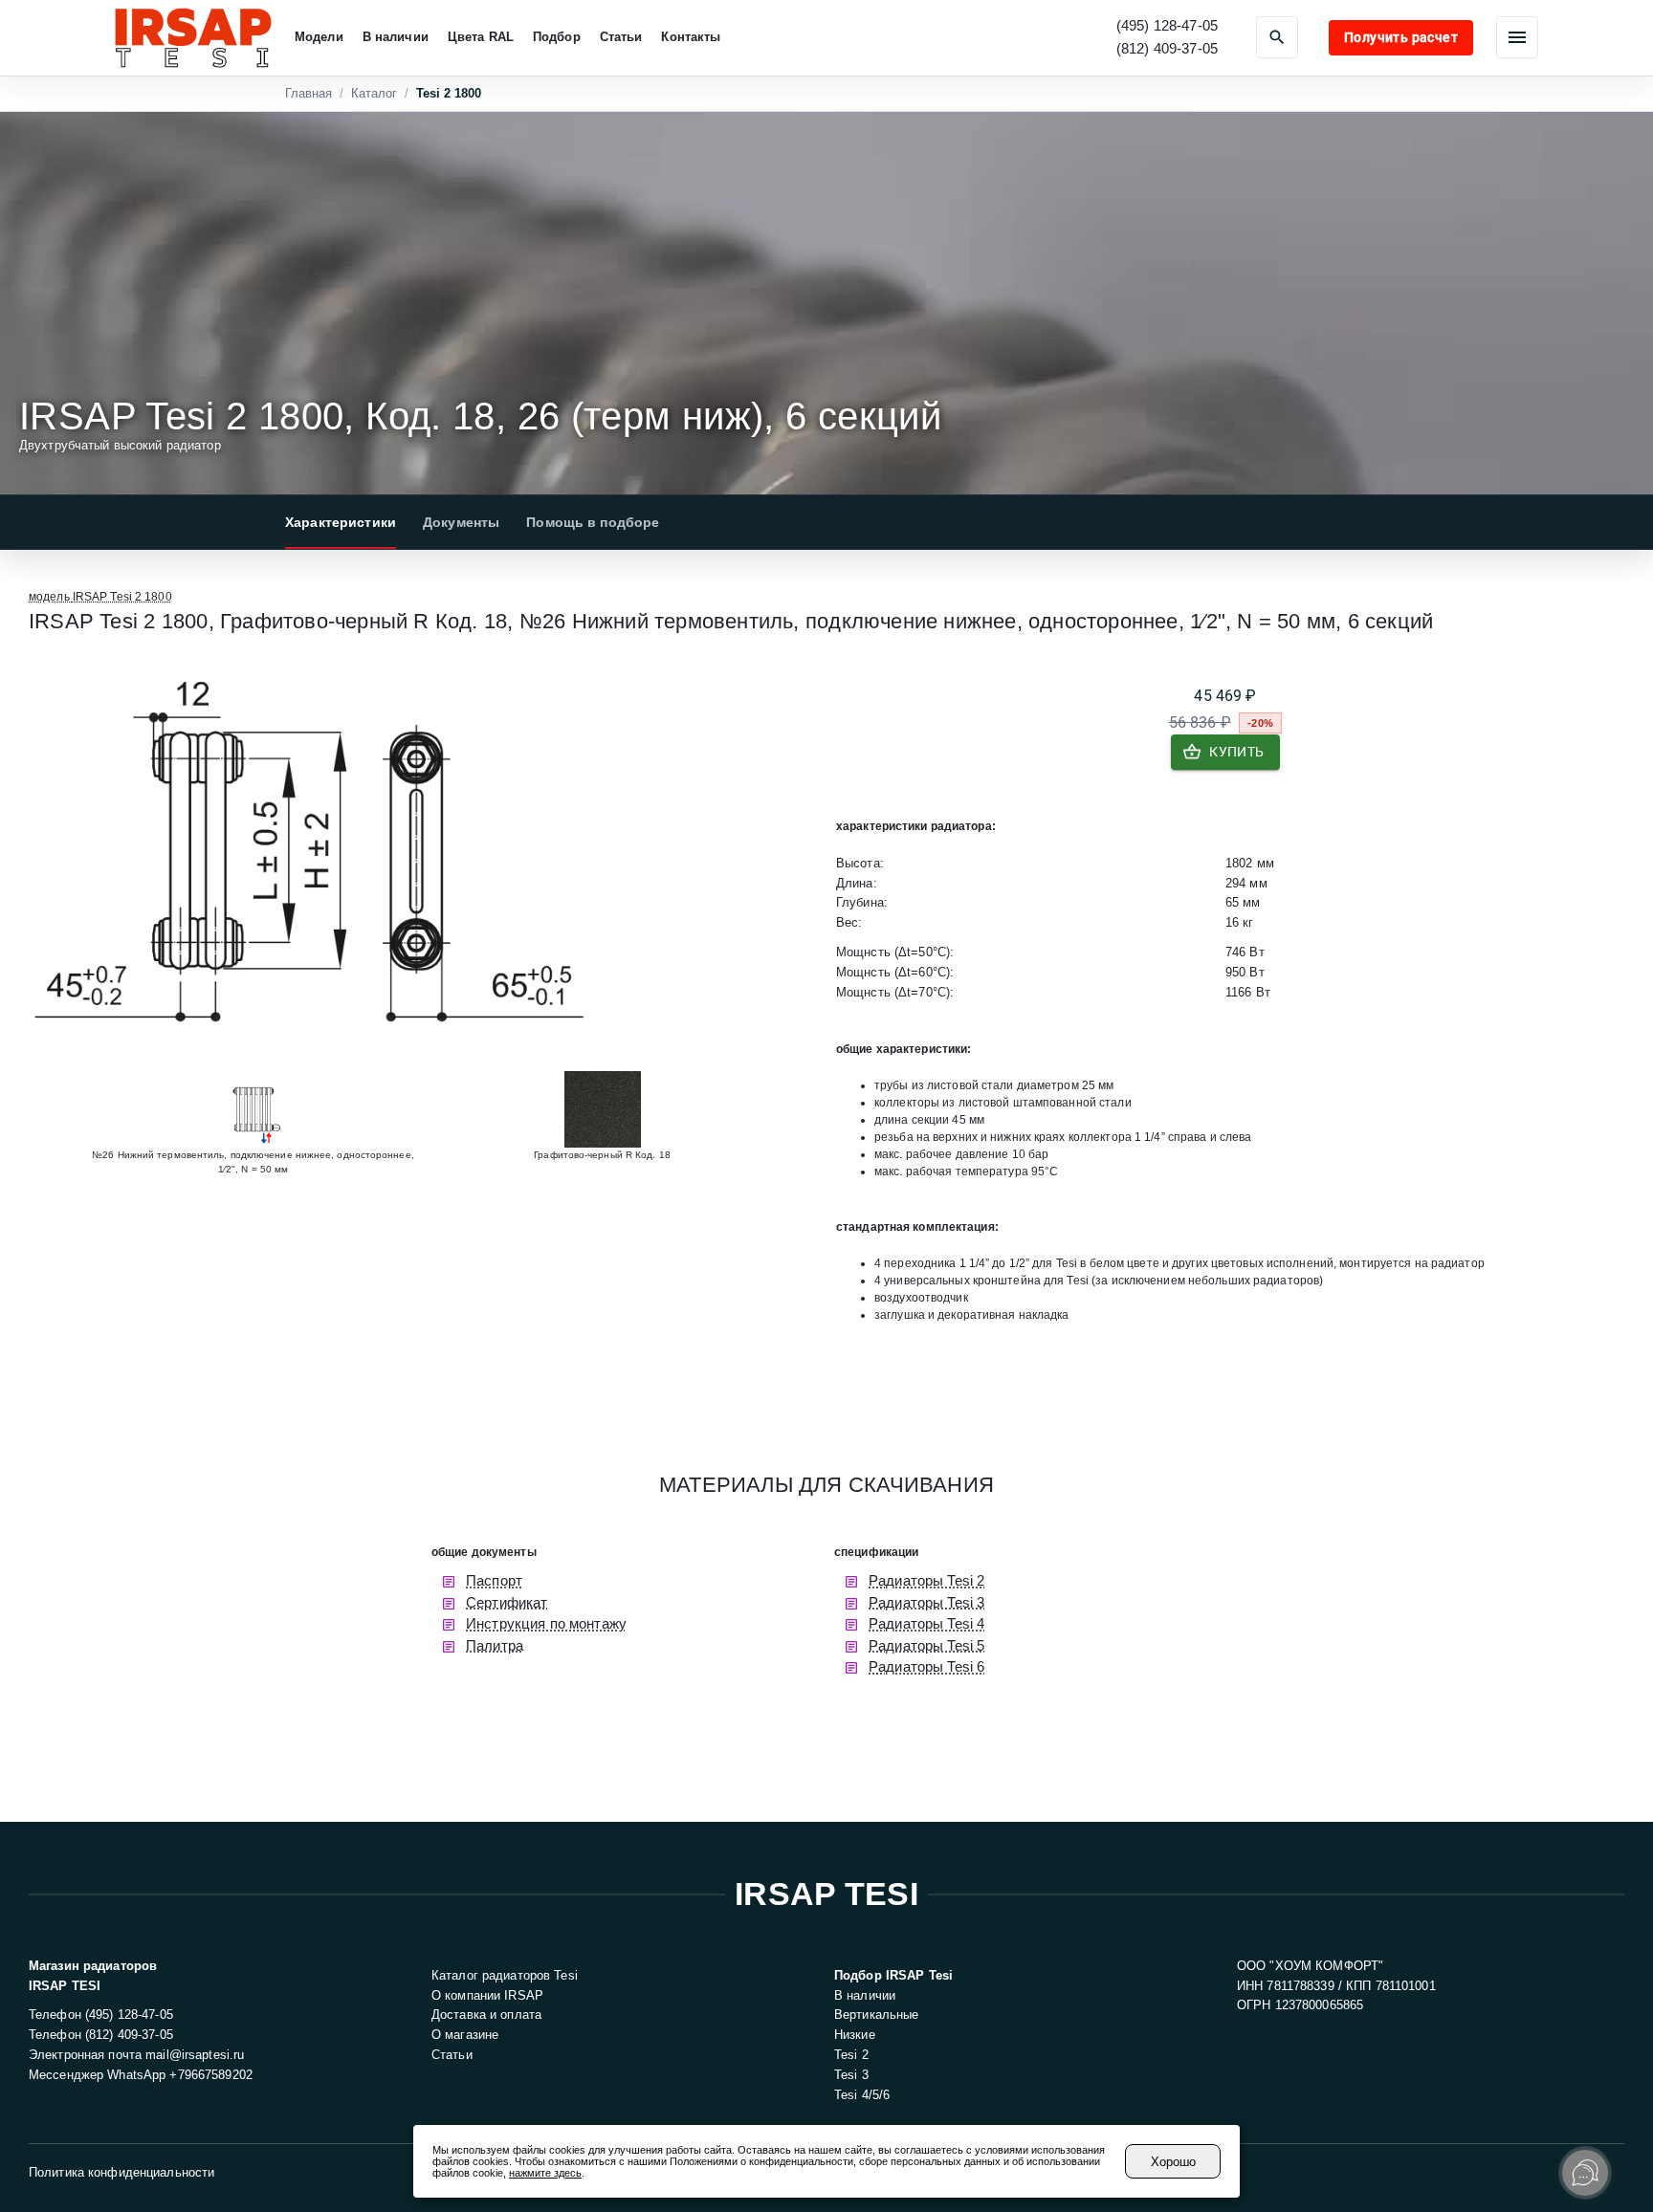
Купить (1236, 752)
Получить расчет (1401, 37)
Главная (309, 93)
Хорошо (1173, 2162)
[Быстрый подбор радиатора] (1277, 37)
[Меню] (1517, 37)
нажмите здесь (545, 2173)
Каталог (374, 93)
